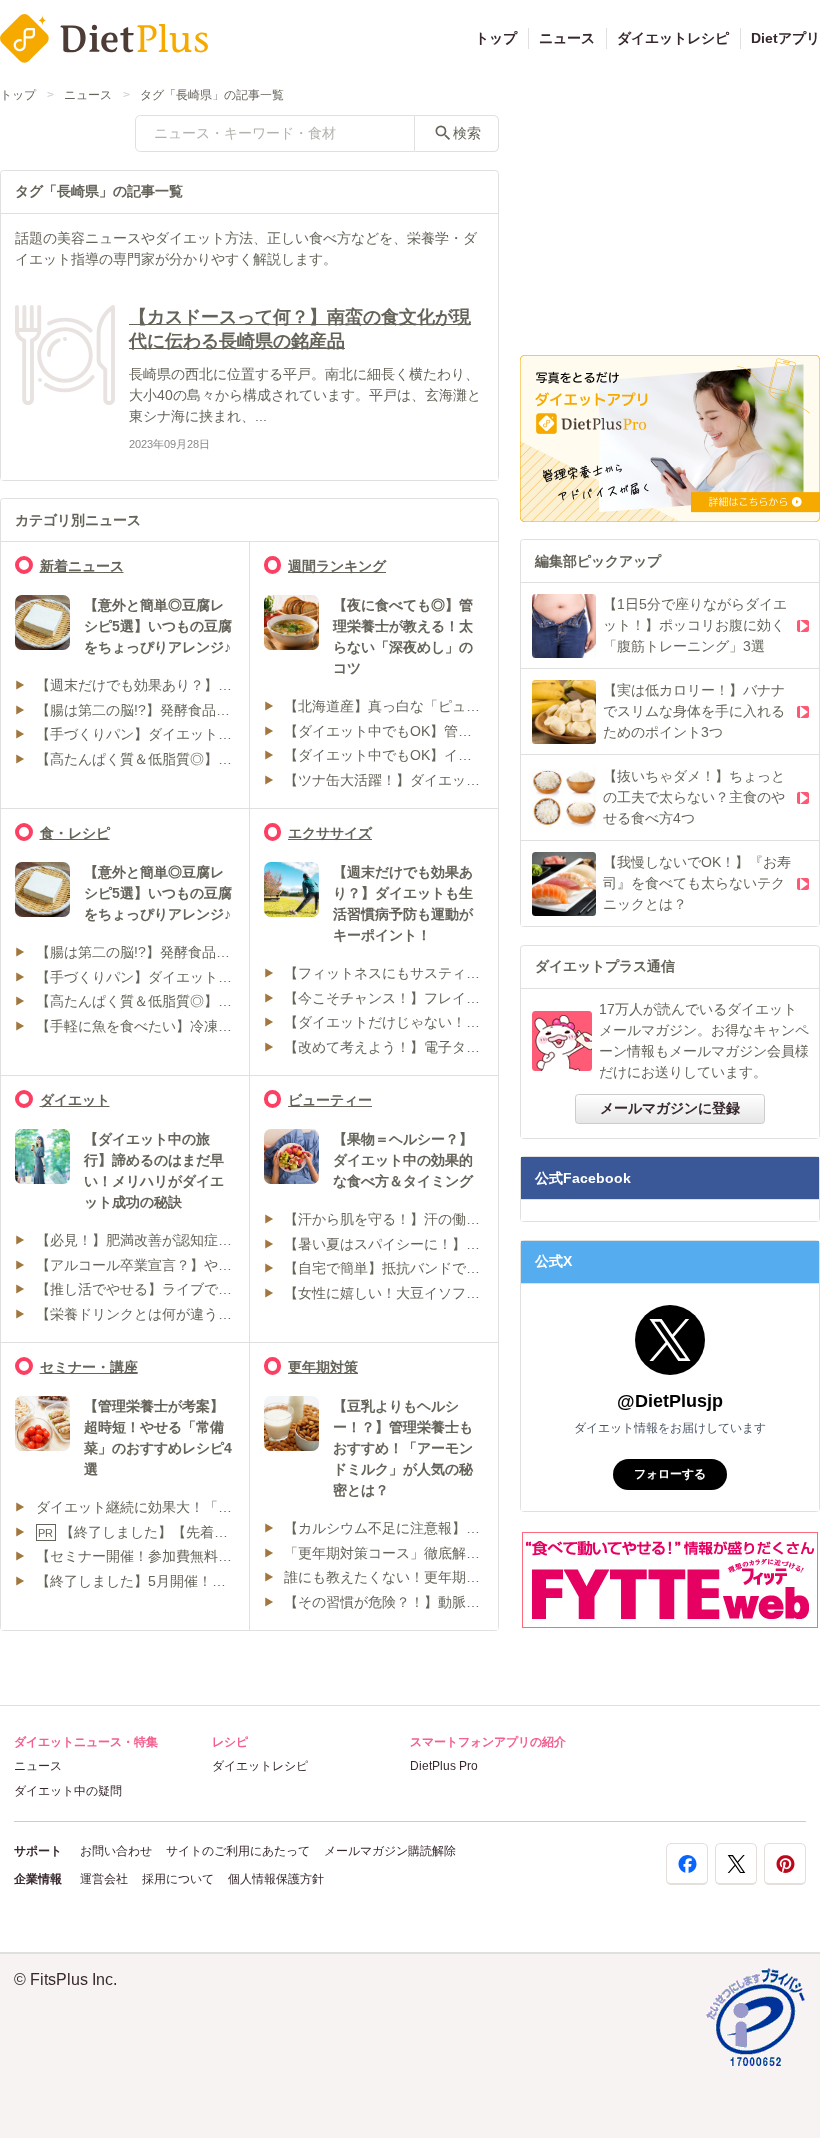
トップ (496, 38)
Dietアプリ (785, 38)
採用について (178, 1879)
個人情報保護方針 (276, 1879)
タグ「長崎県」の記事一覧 (212, 95)
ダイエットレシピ (673, 38)
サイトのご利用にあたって (238, 1851)
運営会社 (104, 1879)
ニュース (567, 38)
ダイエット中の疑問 (68, 1791)
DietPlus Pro (444, 1766)
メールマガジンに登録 (670, 1108)
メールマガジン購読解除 (390, 1851)
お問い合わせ (116, 1851)
